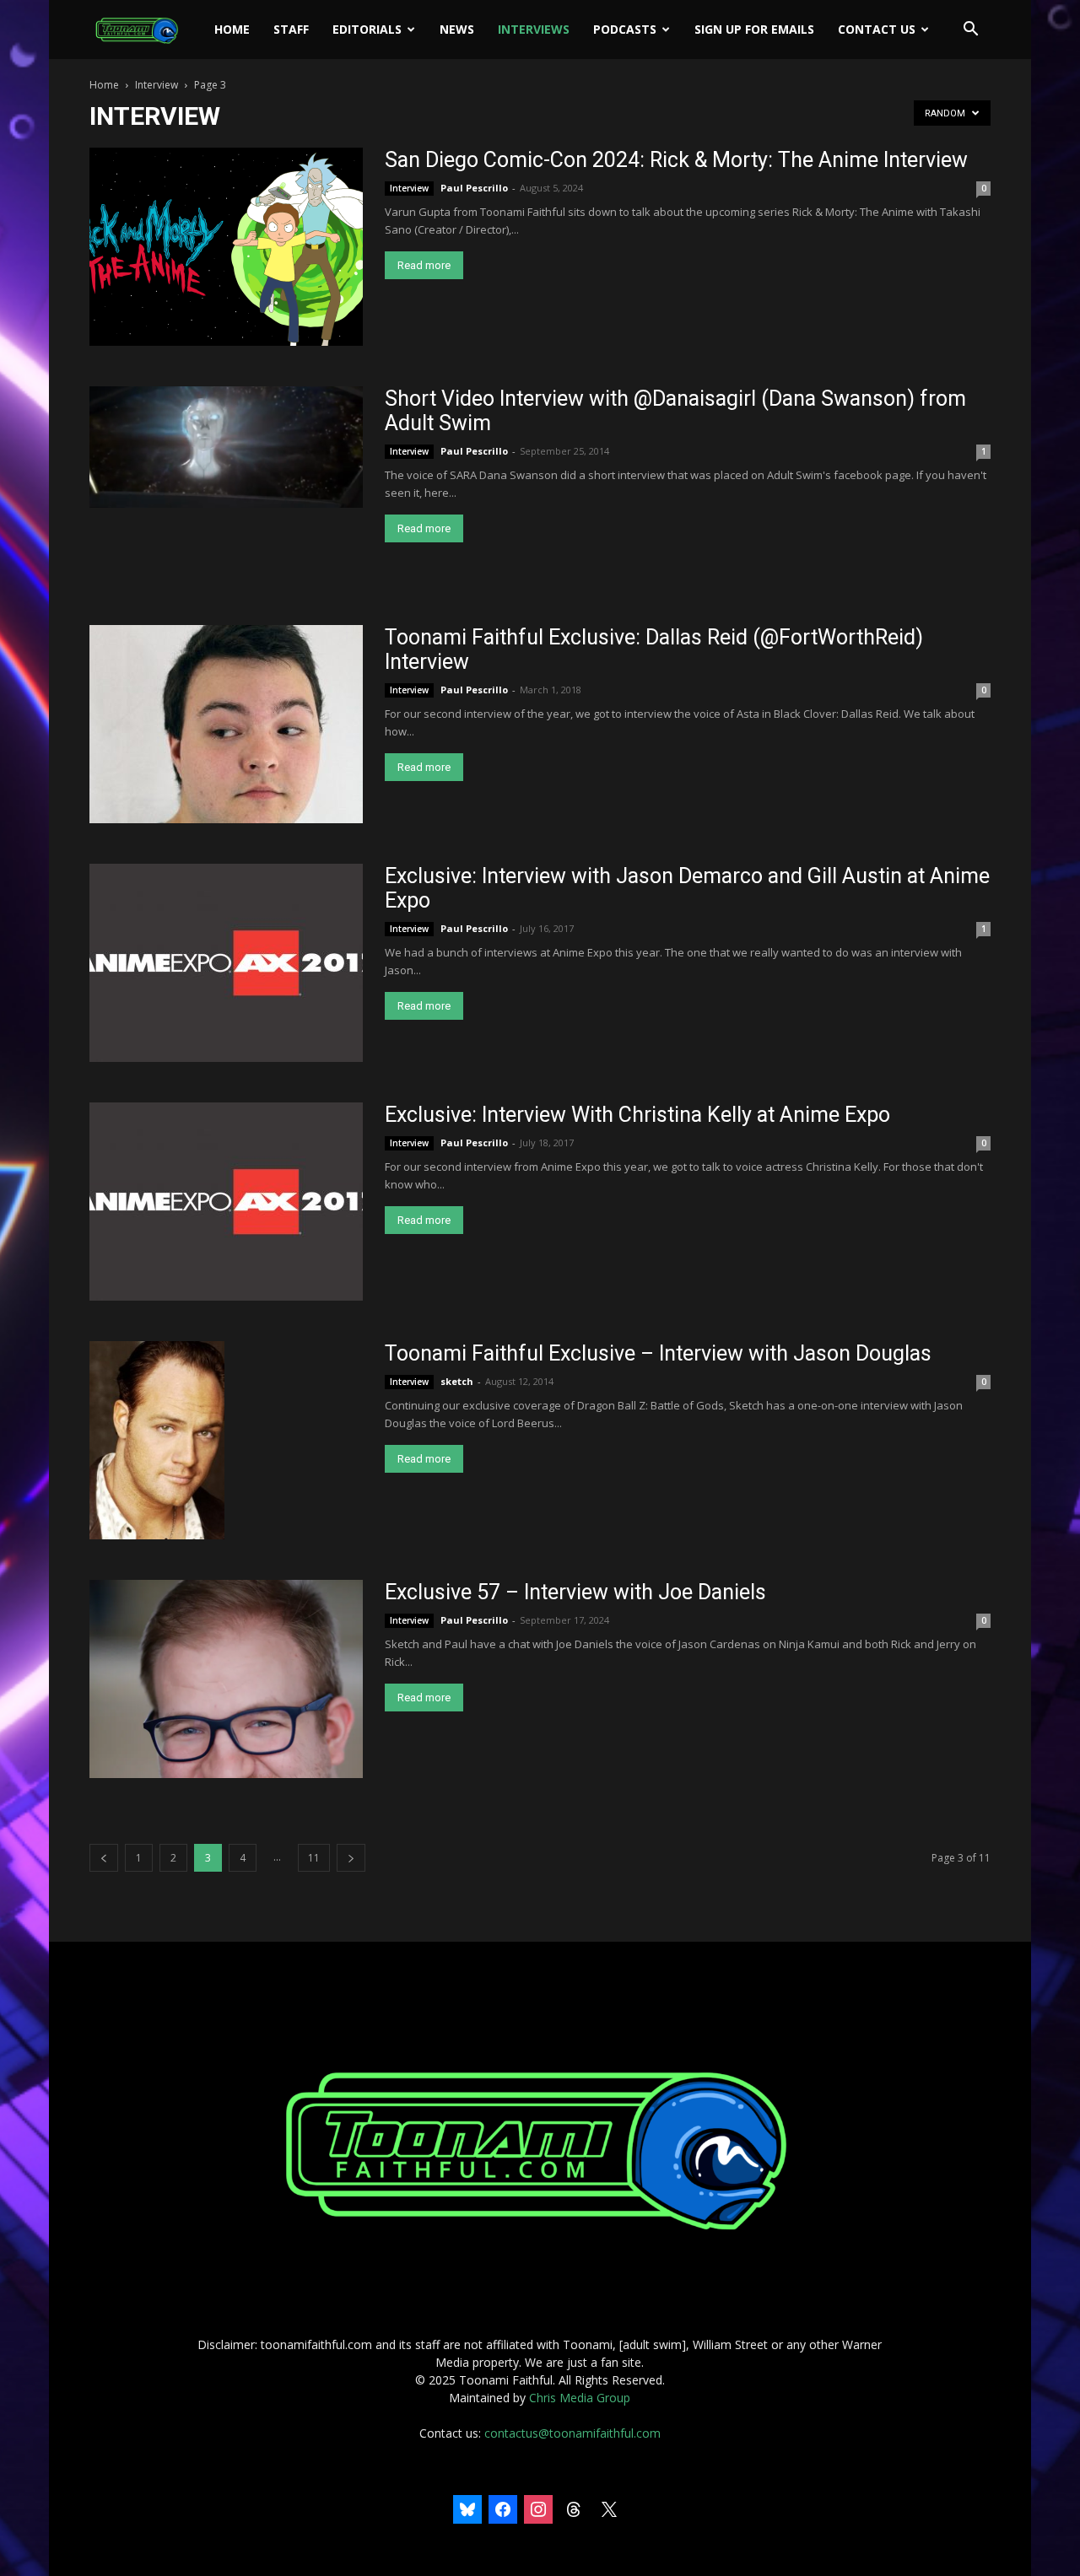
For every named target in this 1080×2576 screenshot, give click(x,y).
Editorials (367, 29)
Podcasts (625, 29)
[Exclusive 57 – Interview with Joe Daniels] (226, 1679)
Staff (291, 29)
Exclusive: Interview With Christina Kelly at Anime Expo (637, 1115)
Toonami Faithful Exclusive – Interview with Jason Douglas (658, 1353)
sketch (457, 1381)
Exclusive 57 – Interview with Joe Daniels (575, 1592)
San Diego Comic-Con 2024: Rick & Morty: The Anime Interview (676, 160)
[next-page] (351, 1858)
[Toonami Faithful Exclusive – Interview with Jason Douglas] (157, 1440)
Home (232, 29)
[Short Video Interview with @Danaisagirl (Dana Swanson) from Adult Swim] (226, 447)
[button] (970, 31)
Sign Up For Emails (754, 29)
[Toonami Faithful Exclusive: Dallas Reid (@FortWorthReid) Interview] (226, 724)
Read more (424, 265)
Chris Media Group (580, 2398)
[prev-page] (104, 1858)
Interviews (534, 29)
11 (314, 1858)
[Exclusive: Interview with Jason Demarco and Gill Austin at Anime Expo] (226, 963)
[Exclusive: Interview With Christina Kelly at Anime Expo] (226, 1202)
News (457, 29)
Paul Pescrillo (474, 188)
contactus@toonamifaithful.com (572, 2433)
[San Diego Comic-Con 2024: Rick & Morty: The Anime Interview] (226, 247)
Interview (157, 85)
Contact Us (877, 29)
